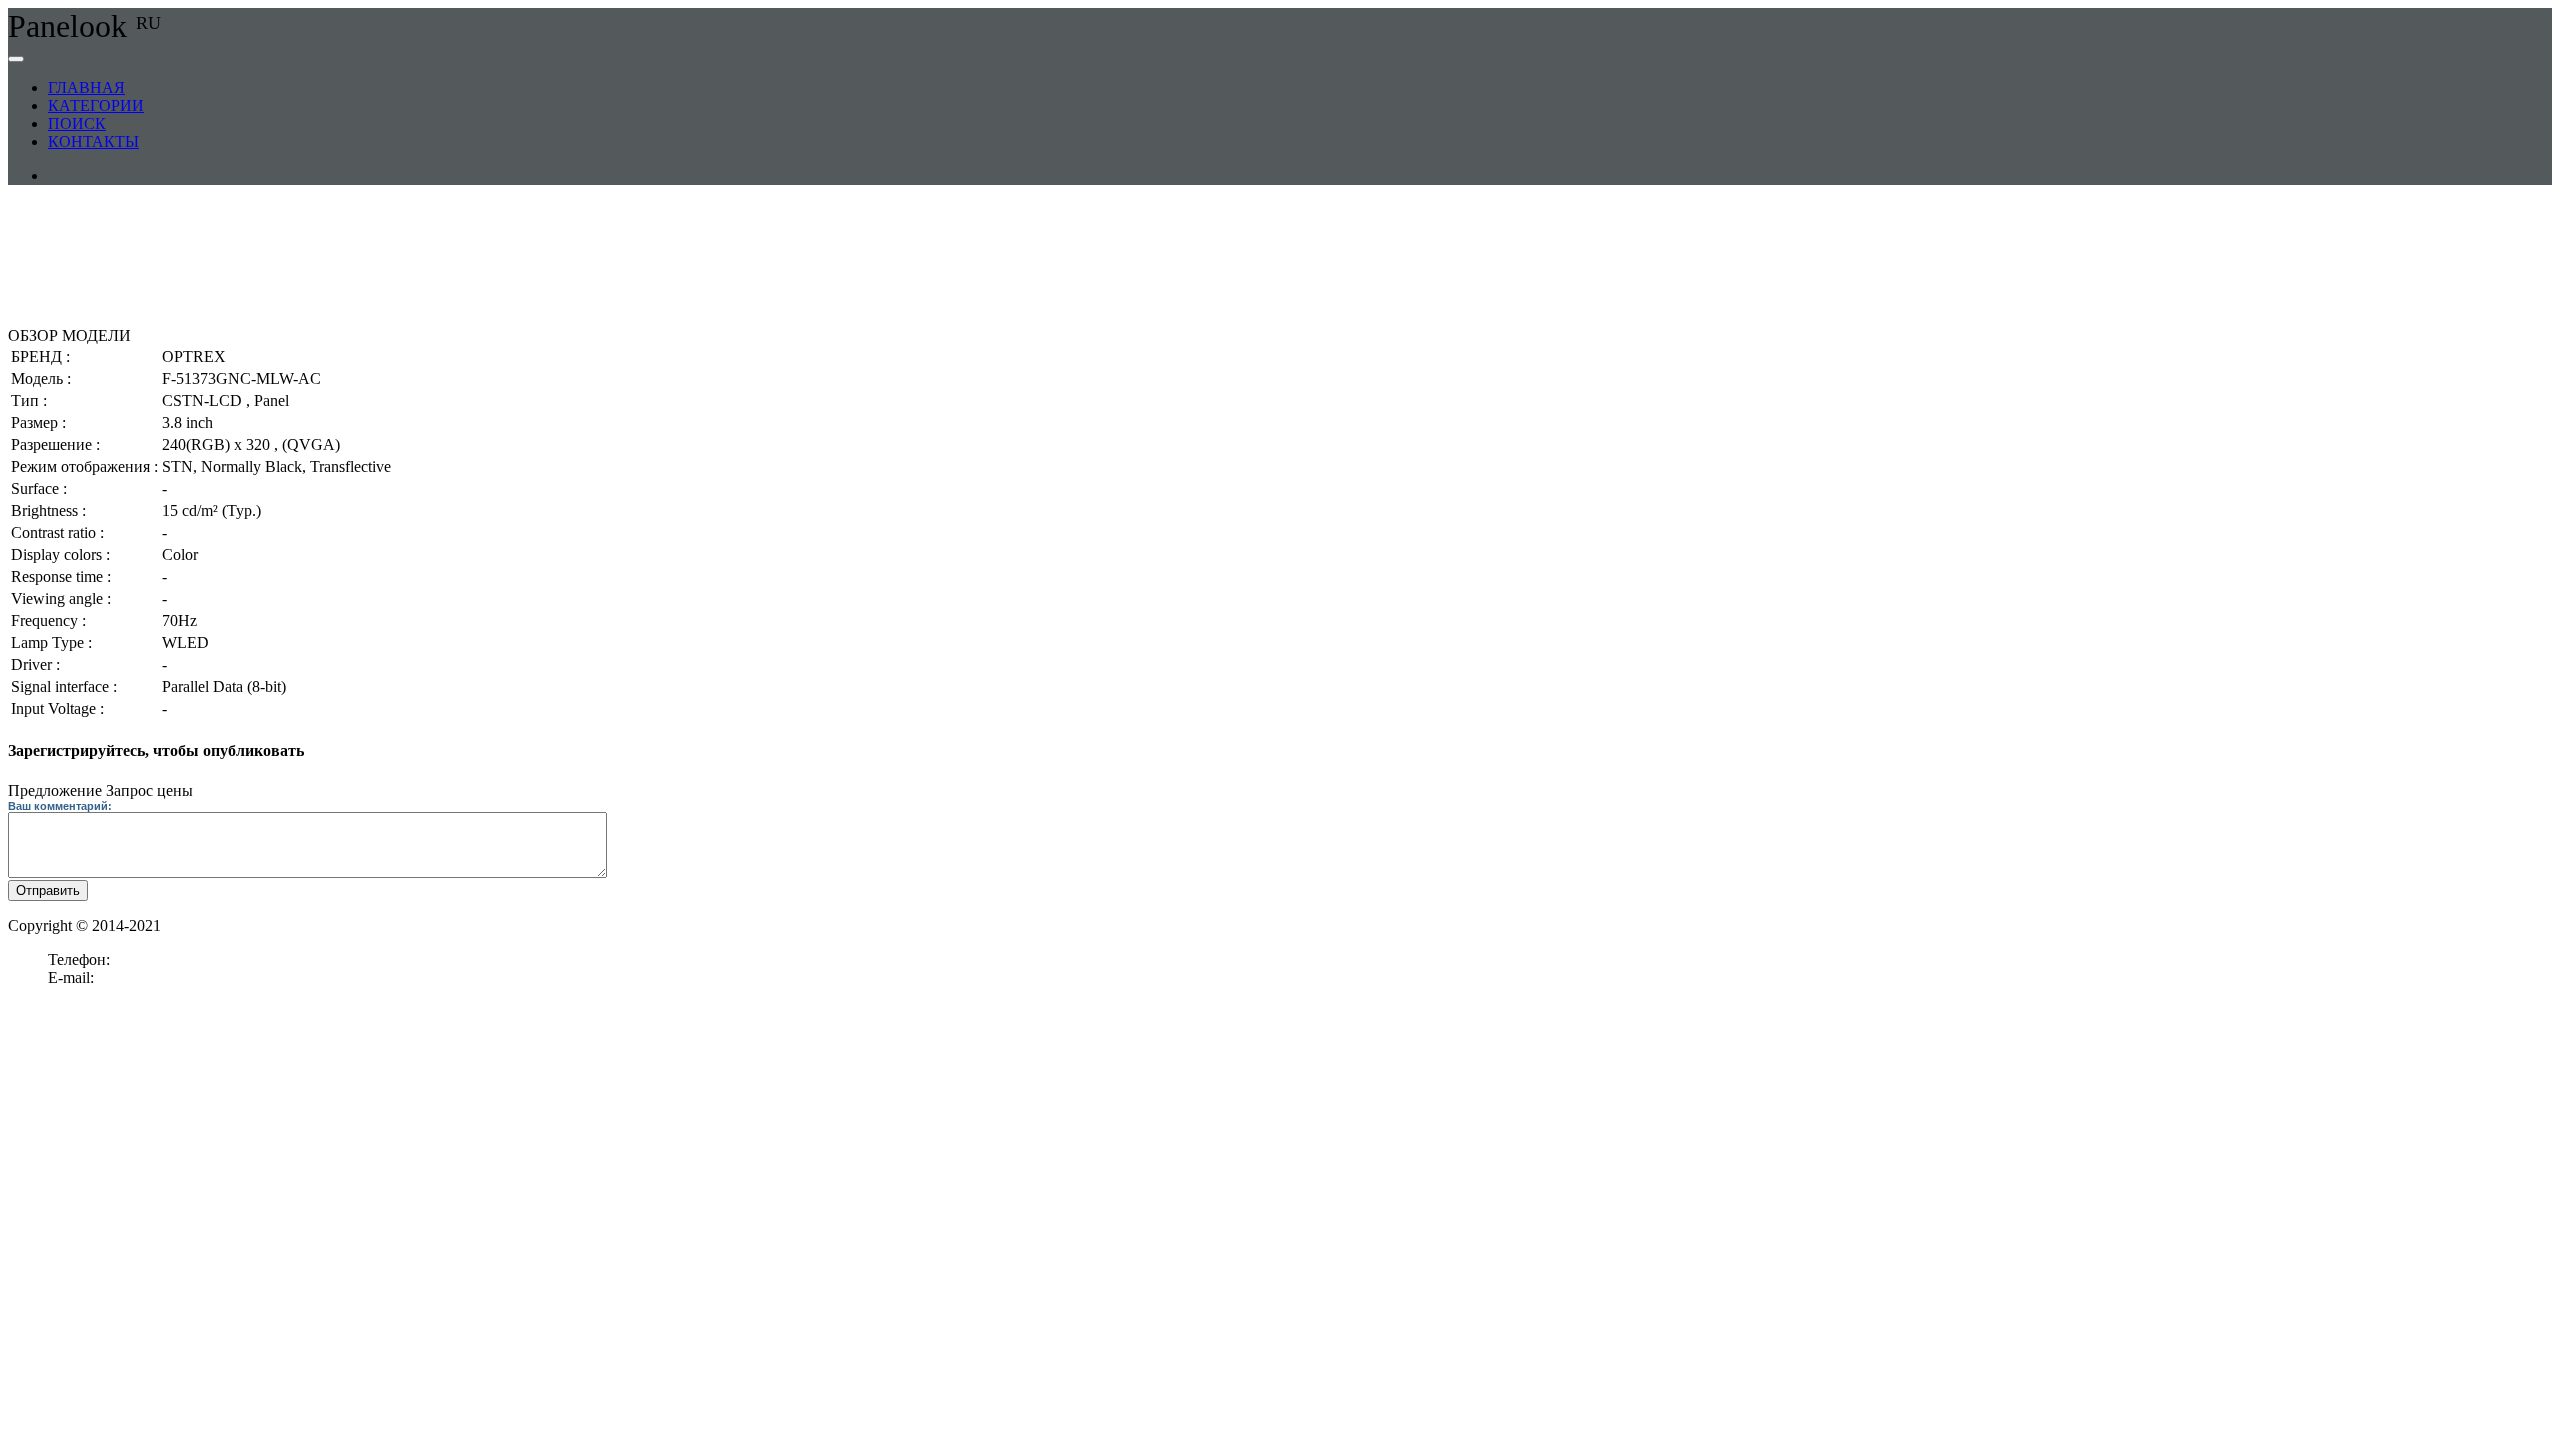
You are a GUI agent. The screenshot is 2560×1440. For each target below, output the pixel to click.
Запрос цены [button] (149, 790)
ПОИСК (77, 123)
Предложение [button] (55, 790)
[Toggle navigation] (16, 59)
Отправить (48, 890)
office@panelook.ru (161, 977)
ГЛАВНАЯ (86, 87)
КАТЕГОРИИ (96, 105)
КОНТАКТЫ (93, 141)
